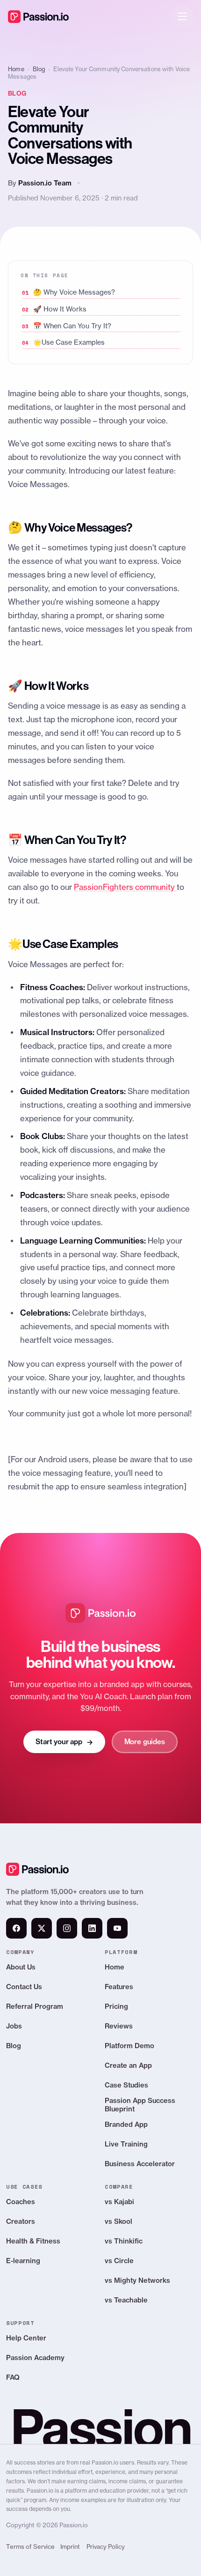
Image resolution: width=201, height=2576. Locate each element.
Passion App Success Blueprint (140, 2105)
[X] (42, 1928)
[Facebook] (16, 1928)
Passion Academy (35, 2358)
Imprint (70, 2547)
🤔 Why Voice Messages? (74, 292)
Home (16, 69)
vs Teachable (126, 2300)
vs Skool (118, 2221)
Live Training (126, 2144)
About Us (21, 1967)
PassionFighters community (125, 887)
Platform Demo (129, 2046)
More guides (145, 1742)
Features (119, 1987)
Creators (21, 2221)
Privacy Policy (106, 2547)
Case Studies (126, 2085)
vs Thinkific (124, 2241)
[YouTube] (117, 1928)
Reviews (119, 2026)
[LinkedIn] (92, 1928)
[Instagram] (67, 1928)
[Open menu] (182, 16)
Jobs (14, 2026)
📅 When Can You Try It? (72, 326)
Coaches (21, 2202)
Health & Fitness (33, 2241)
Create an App (128, 2065)
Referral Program (35, 2006)
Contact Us (24, 1987)
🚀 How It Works (60, 309)
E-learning (23, 2261)
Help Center (26, 2338)
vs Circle (119, 2261)
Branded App (126, 2124)
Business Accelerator (140, 2164)
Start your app (64, 1742)
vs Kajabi (119, 2202)
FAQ (13, 2377)
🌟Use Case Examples (69, 342)
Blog (39, 69)
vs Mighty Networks (137, 2280)
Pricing (116, 2006)
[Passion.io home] (38, 16)
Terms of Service (30, 2547)
